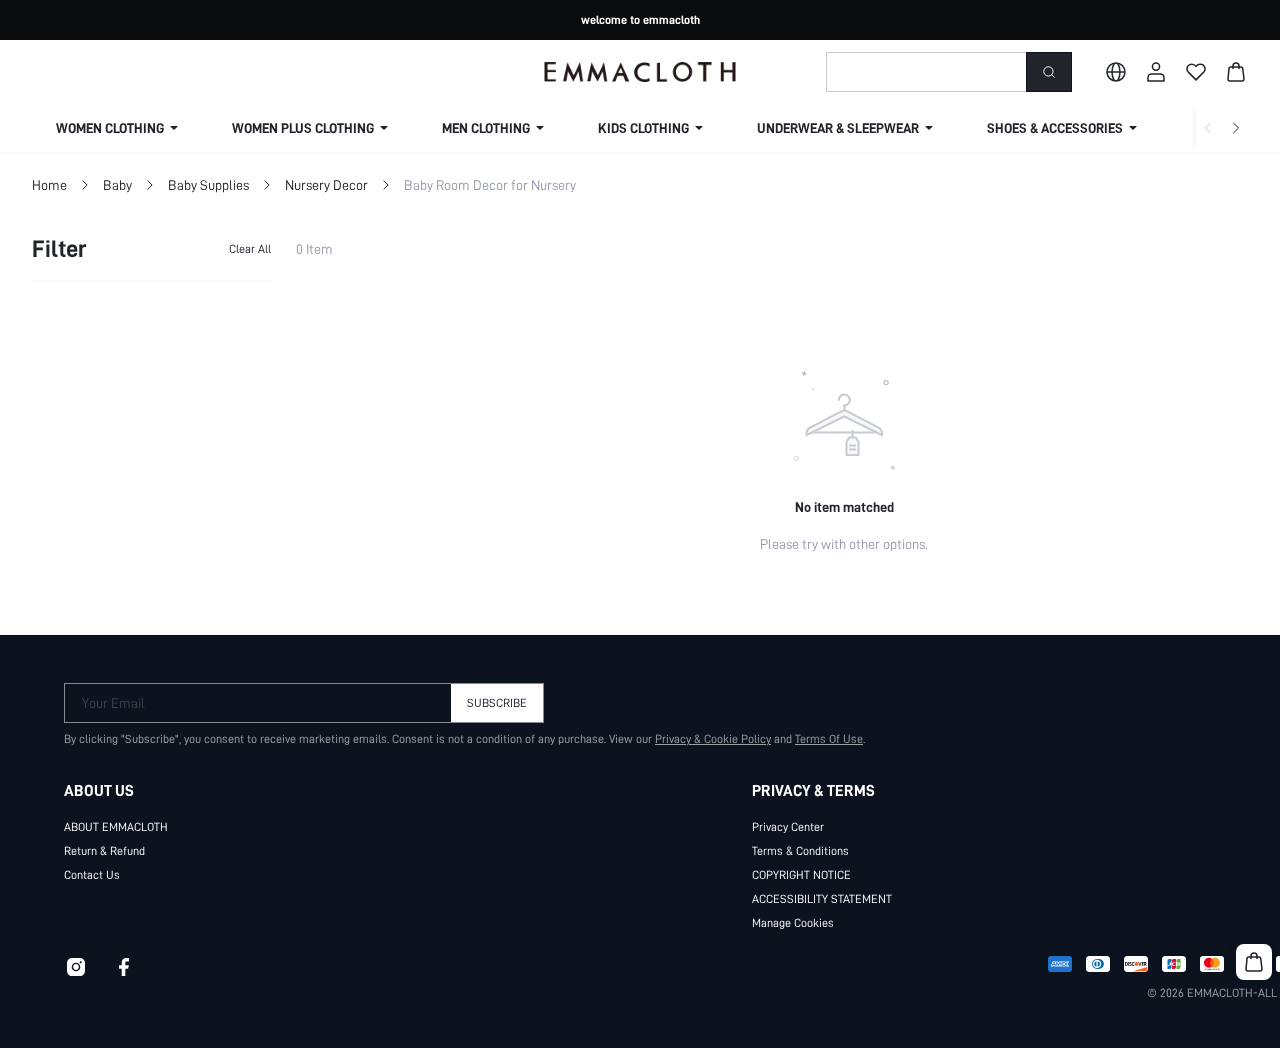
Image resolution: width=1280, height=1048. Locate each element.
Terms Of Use (829, 739)
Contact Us (92, 875)
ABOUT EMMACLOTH (116, 827)
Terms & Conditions (800, 851)
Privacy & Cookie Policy (713, 739)
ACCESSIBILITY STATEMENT (822, 899)
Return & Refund (104, 851)
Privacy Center (788, 827)
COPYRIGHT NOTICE (801, 875)
